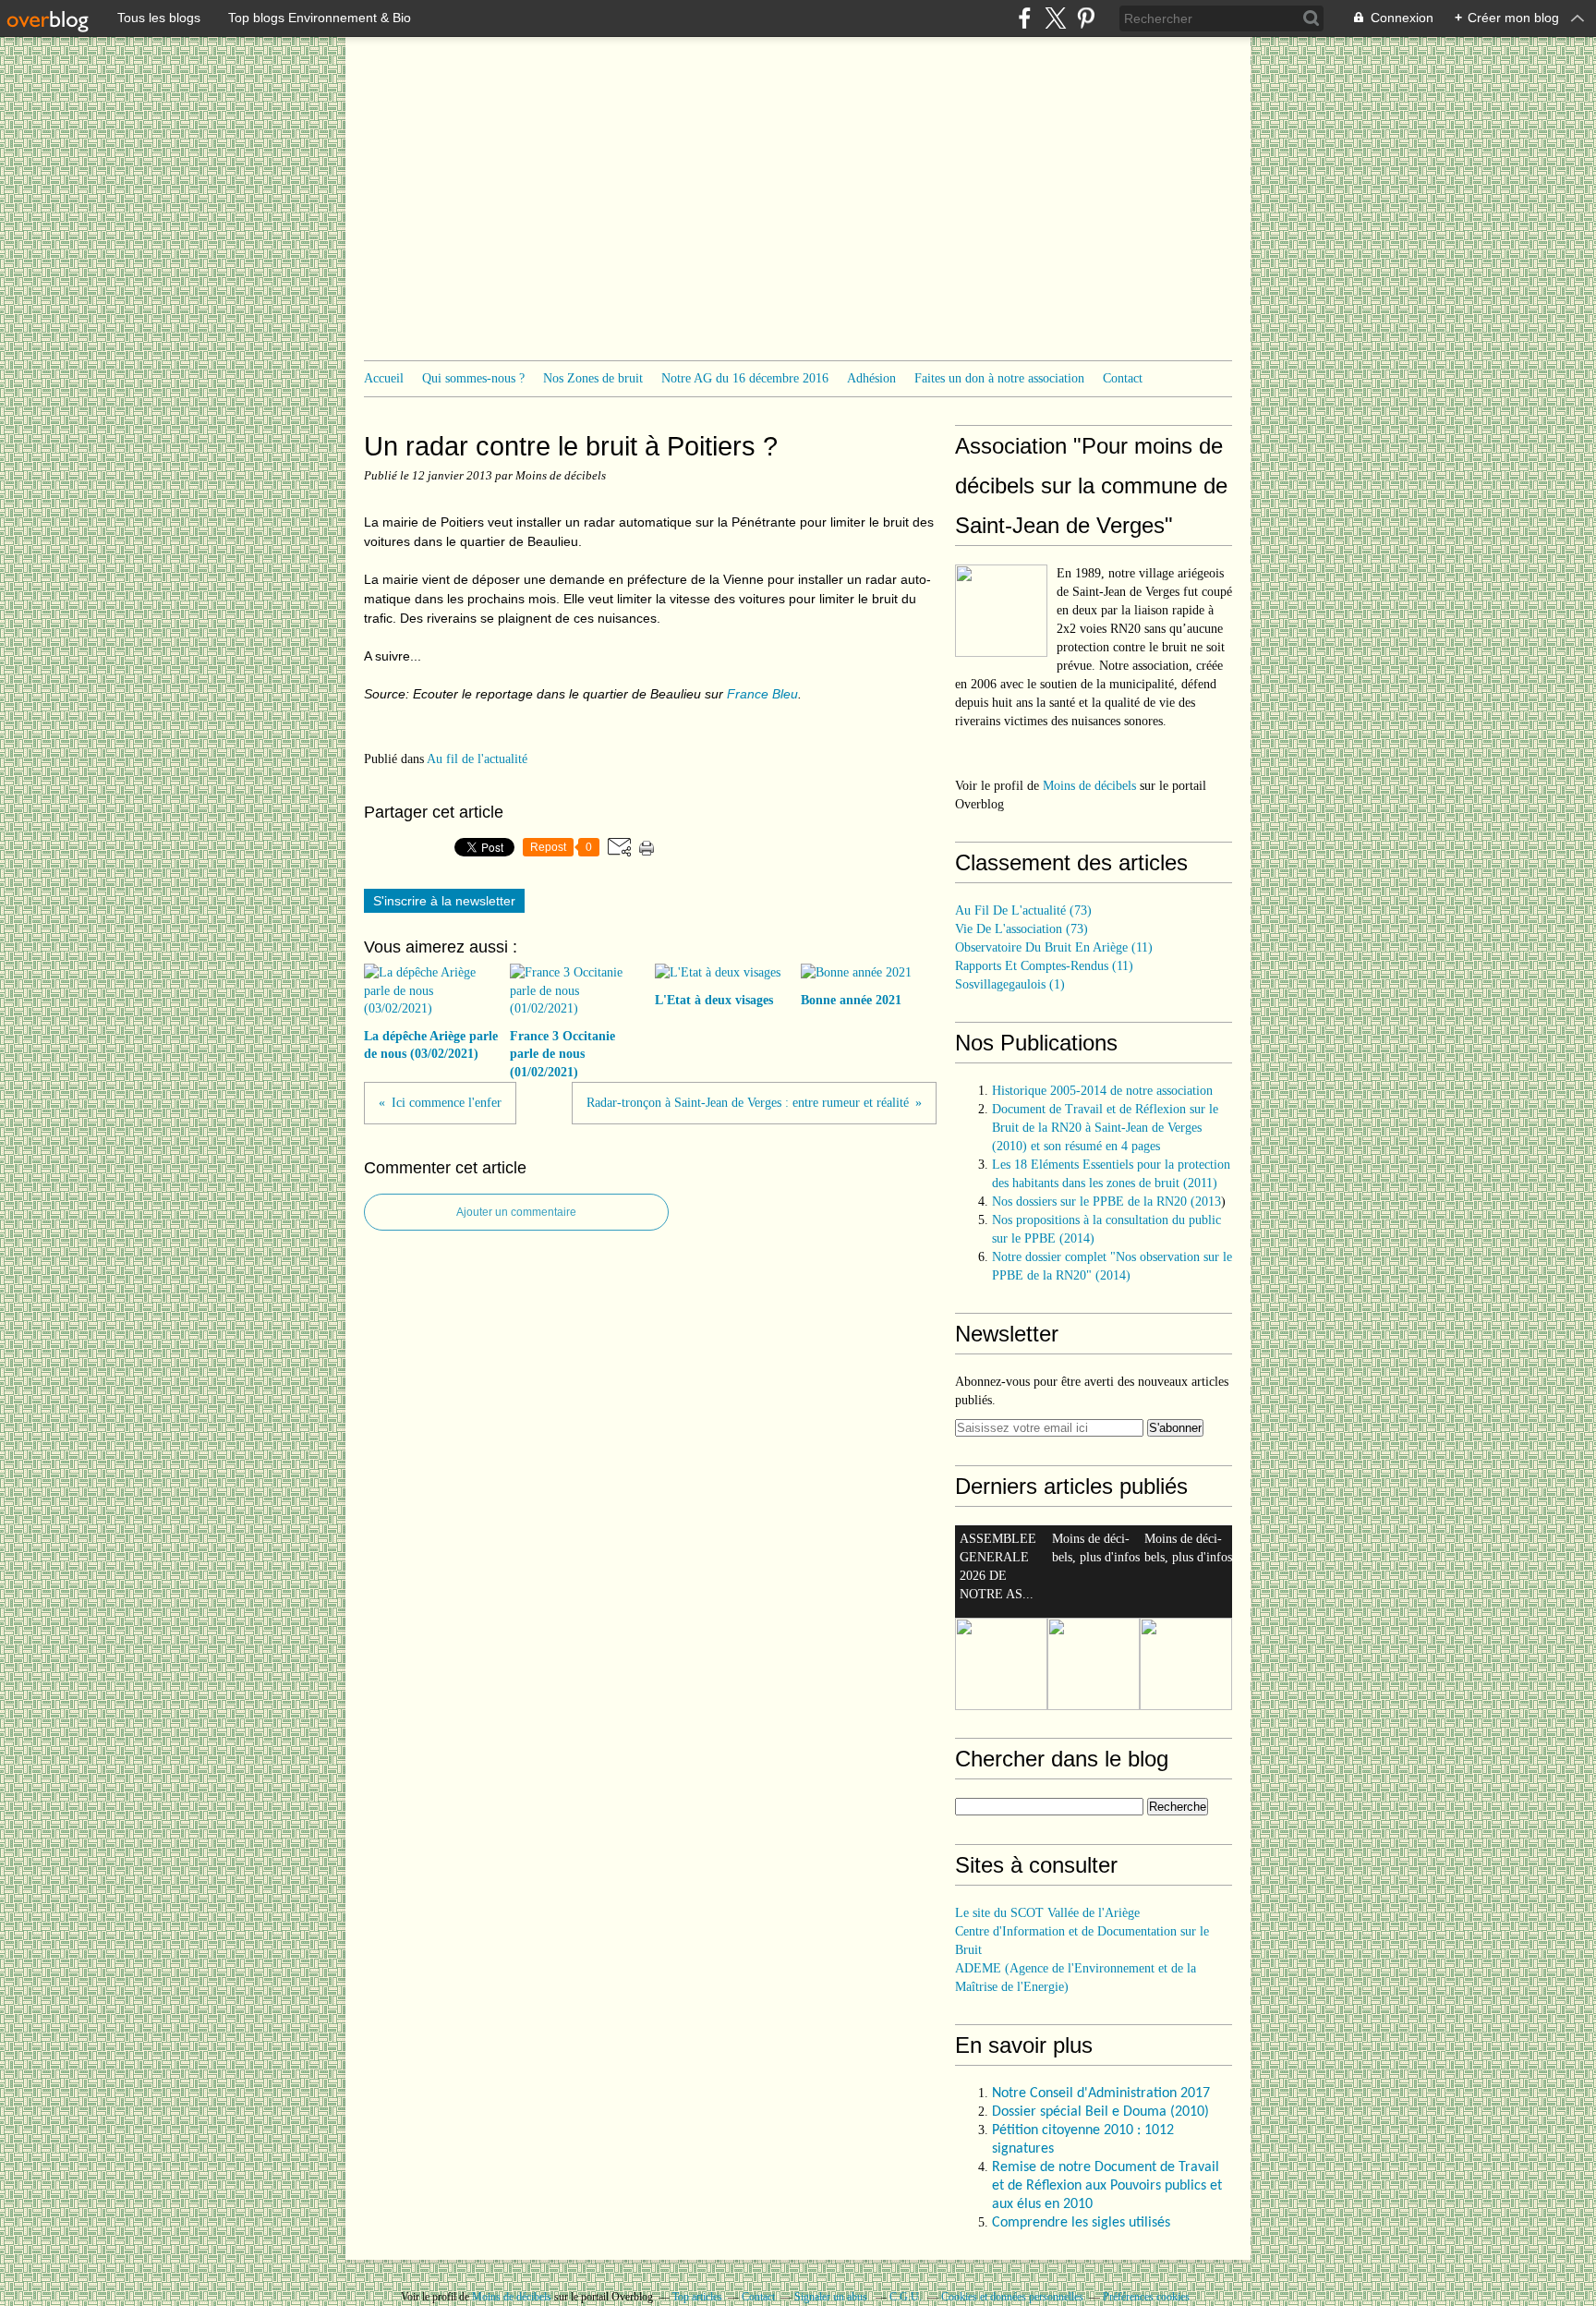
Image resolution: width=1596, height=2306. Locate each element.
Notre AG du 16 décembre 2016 (745, 378)
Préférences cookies (1146, 2297)
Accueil (384, 378)
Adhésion (871, 378)
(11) (1054, 947)
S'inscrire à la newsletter (444, 901)
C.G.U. (906, 2297)
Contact (1123, 378)
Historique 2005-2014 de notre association (1102, 1091)
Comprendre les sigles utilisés (1081, 2223)
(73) (1023, 910)
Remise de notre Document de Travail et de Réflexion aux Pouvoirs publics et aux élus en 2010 (1107, 2186)
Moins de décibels (1089, 786)
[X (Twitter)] (1055, 18)
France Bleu (762, 694)
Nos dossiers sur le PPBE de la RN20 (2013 (1106, 1202)
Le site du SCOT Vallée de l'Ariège (1047, 1913)
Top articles (697, 2297)
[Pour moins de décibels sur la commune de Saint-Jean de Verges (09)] (1001, 611)
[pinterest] (1086, 18)
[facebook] (1025, 18)
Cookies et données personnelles (1012, 2297)
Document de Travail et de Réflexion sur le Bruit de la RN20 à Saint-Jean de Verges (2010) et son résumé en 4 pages (1105, 1128)
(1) (1010, 984)
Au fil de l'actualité (477, 759)
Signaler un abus (832, 2297)
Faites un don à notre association (999, 378)
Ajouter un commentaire (516, 1212)
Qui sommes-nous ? (473, 378)
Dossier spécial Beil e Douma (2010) (1102, 2112)
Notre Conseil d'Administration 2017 (1101, 2094)
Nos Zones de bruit (593, 378)
